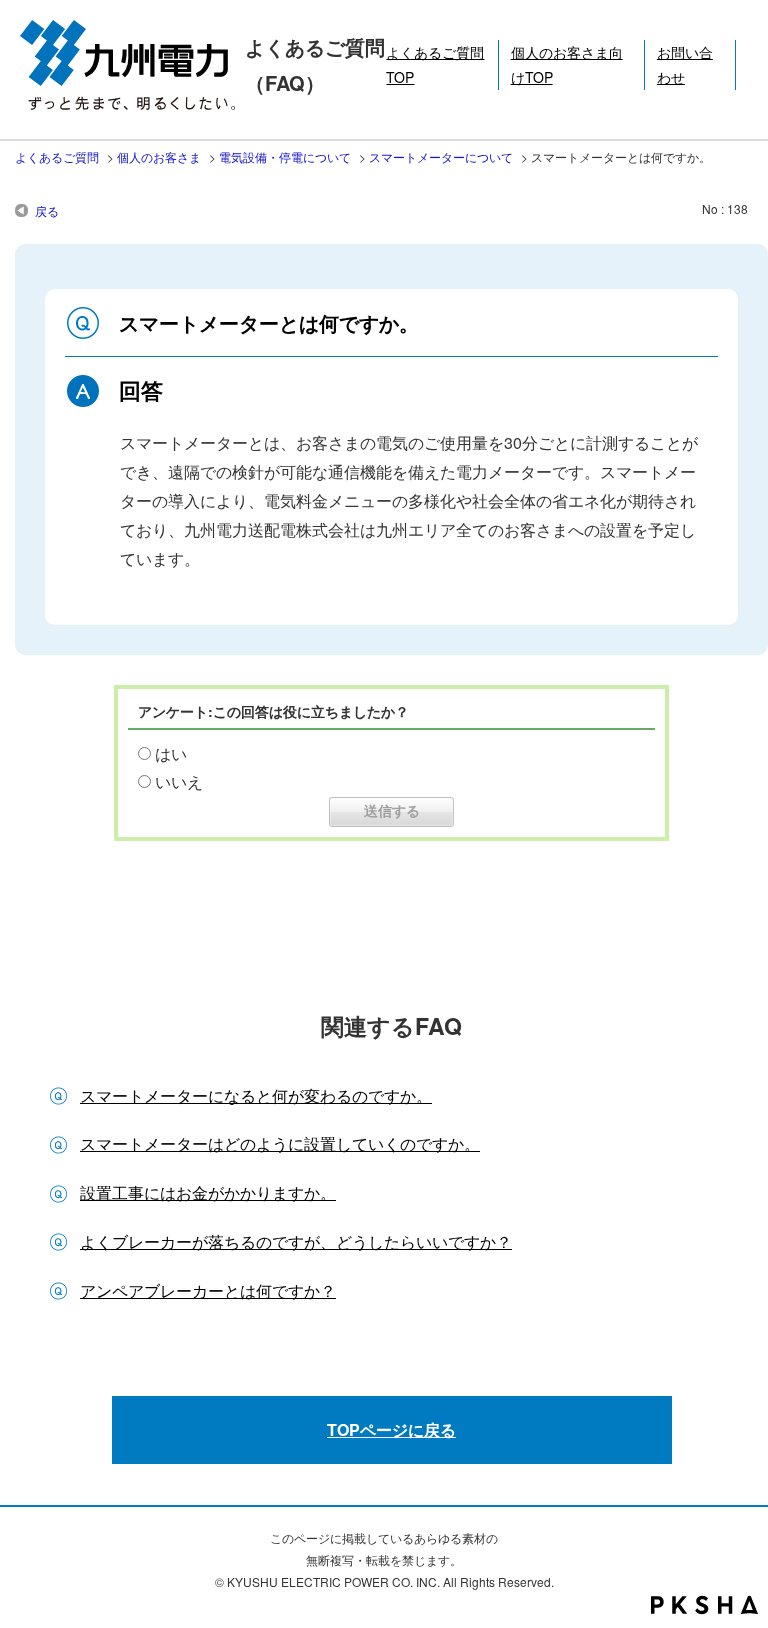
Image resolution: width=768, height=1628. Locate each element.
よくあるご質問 (57, 156)
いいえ (179, 781)
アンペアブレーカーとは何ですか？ (208, 1290)
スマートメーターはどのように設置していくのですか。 (280, 1143)
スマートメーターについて (441, 156)
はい (171, 753)
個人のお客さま (159, 156)
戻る (47, 210)
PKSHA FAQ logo (704, 1605)
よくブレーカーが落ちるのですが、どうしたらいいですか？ (296, 1241)
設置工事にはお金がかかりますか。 (208, 1192)
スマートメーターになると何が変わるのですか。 (256, 1095)
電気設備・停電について (285, 156)
